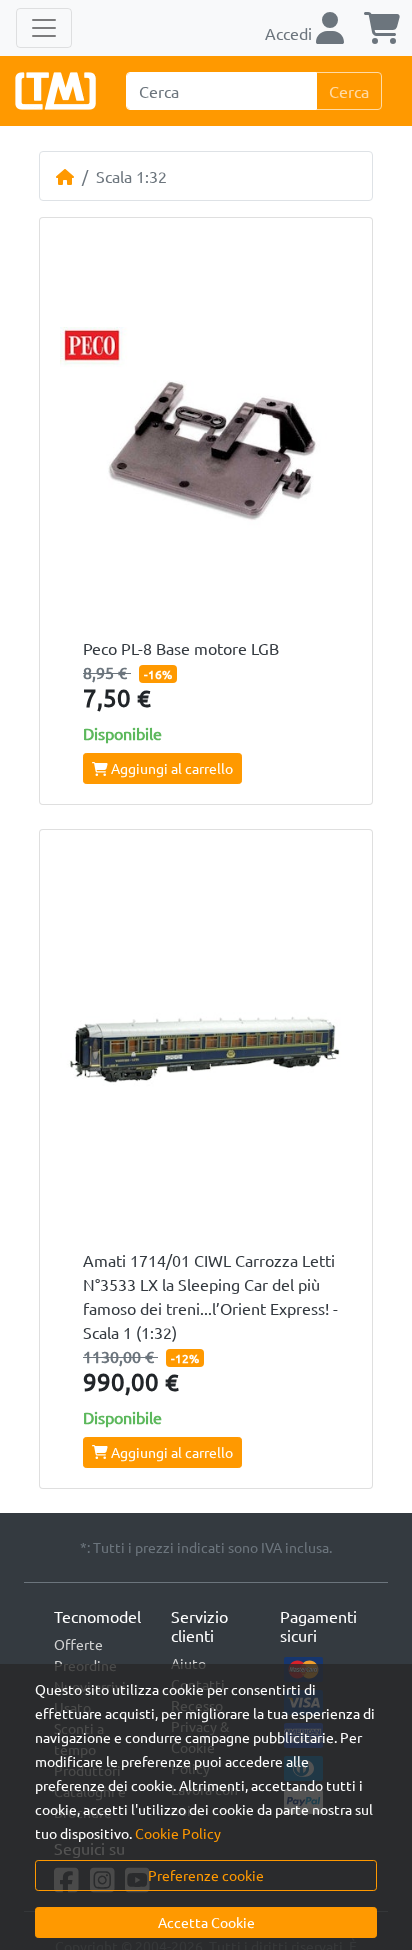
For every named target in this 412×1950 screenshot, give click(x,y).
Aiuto (188, 1663)
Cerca (349, 91)
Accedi (290, 33)
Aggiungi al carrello (170, 768)
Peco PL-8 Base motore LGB (181, 648)
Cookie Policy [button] (178, 1833)
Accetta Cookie (206, 1922)
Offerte (78, 1644)
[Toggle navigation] (44, 28)
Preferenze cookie (206, 1875)
